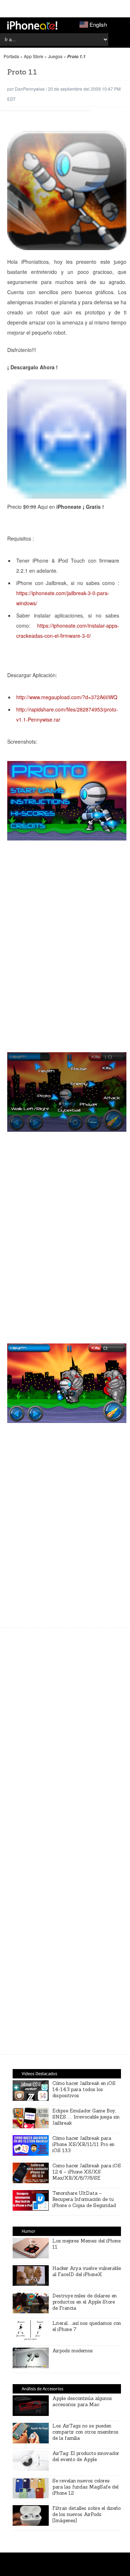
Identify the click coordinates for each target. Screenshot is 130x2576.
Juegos (55, 56)
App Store (34, 56)
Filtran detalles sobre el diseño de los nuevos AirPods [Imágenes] (86, 2514)
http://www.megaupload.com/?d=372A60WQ (67, 697)
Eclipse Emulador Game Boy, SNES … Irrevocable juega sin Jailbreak (86, 2117)
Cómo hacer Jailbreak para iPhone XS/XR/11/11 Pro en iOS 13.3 (83, 2144)
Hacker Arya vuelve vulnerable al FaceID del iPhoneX (87, 2271)
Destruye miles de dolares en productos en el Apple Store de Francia (84, 2302)
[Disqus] (67, 1944)
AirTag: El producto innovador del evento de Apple (86, 2456)
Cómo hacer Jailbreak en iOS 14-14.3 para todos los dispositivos (84, 2089)
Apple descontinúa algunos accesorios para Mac (82, 2401)
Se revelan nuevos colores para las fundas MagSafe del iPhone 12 (85, 2487)
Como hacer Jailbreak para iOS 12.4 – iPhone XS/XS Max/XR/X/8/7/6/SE (87, 2172)
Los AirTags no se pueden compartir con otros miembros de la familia (85, 2432)
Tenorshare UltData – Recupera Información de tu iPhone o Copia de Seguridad (84, 2199)
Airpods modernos (73, 2351)
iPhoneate (32, 25)
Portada (11, 56)
